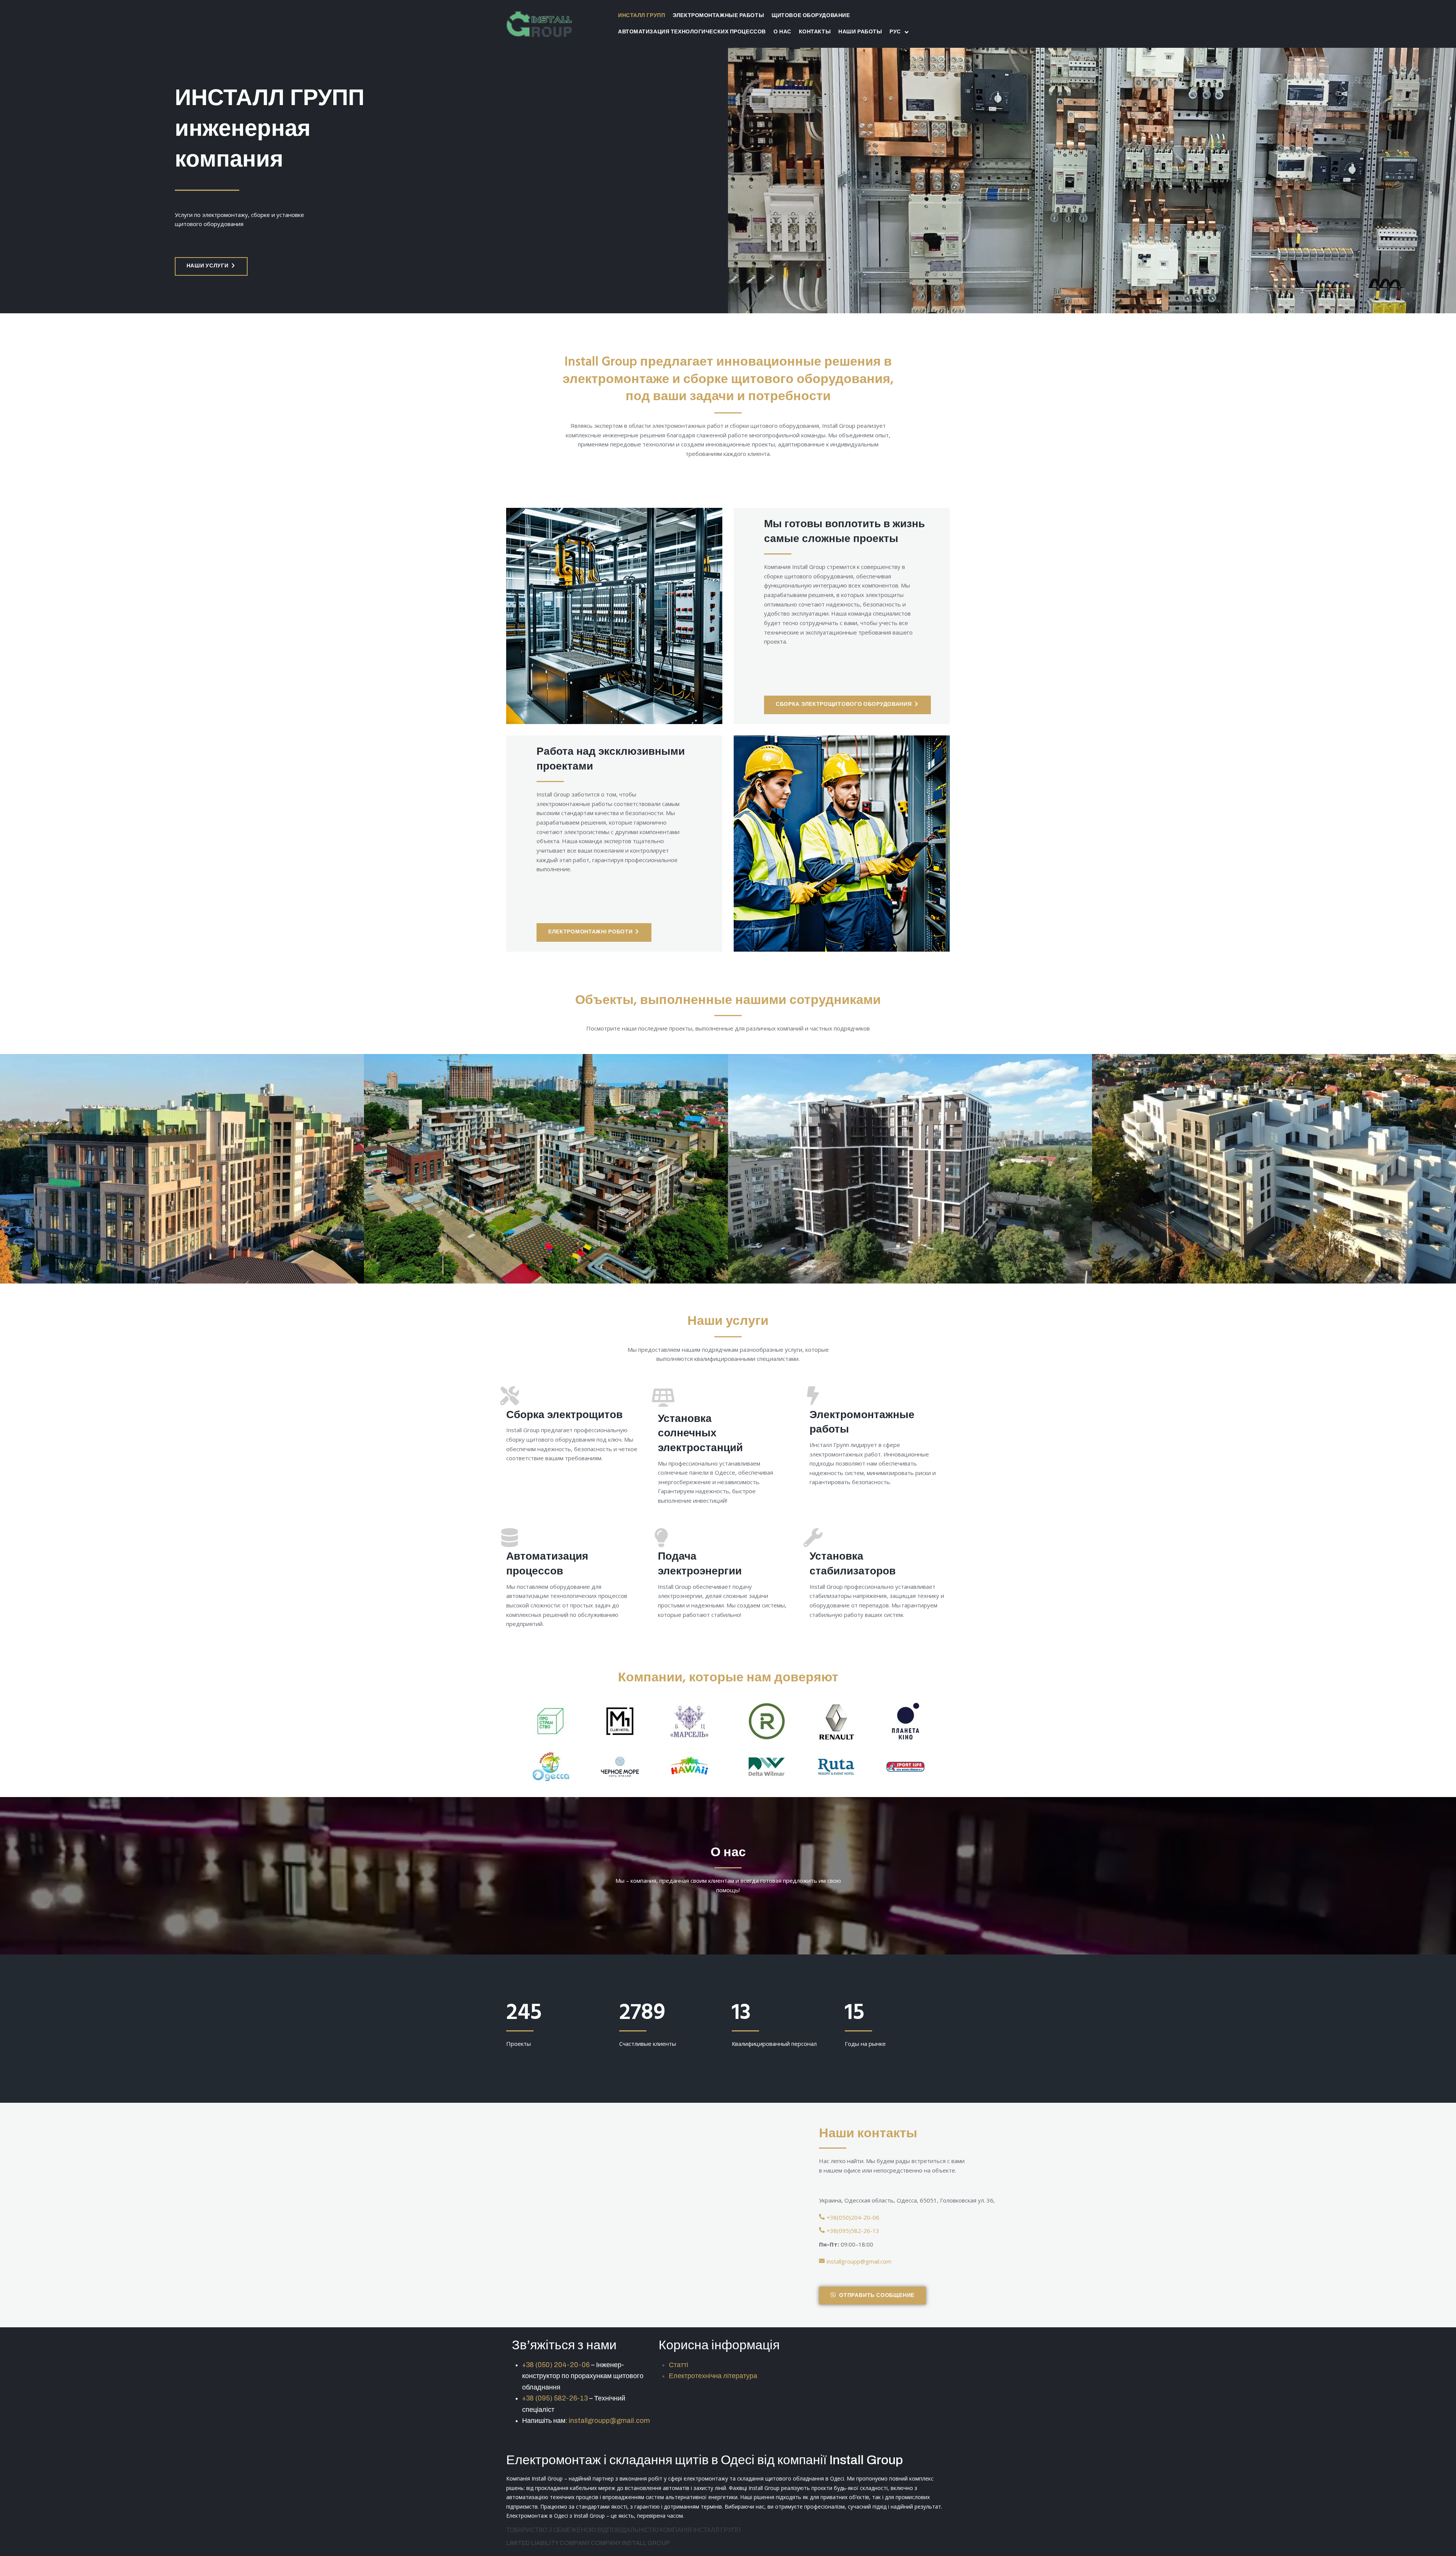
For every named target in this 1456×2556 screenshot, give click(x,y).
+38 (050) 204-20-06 (556, 2365)
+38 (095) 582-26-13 (555, 2398)
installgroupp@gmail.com (609, 2421)
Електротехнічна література (713, 2376)
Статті (679, 2365)
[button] (211, 266)
